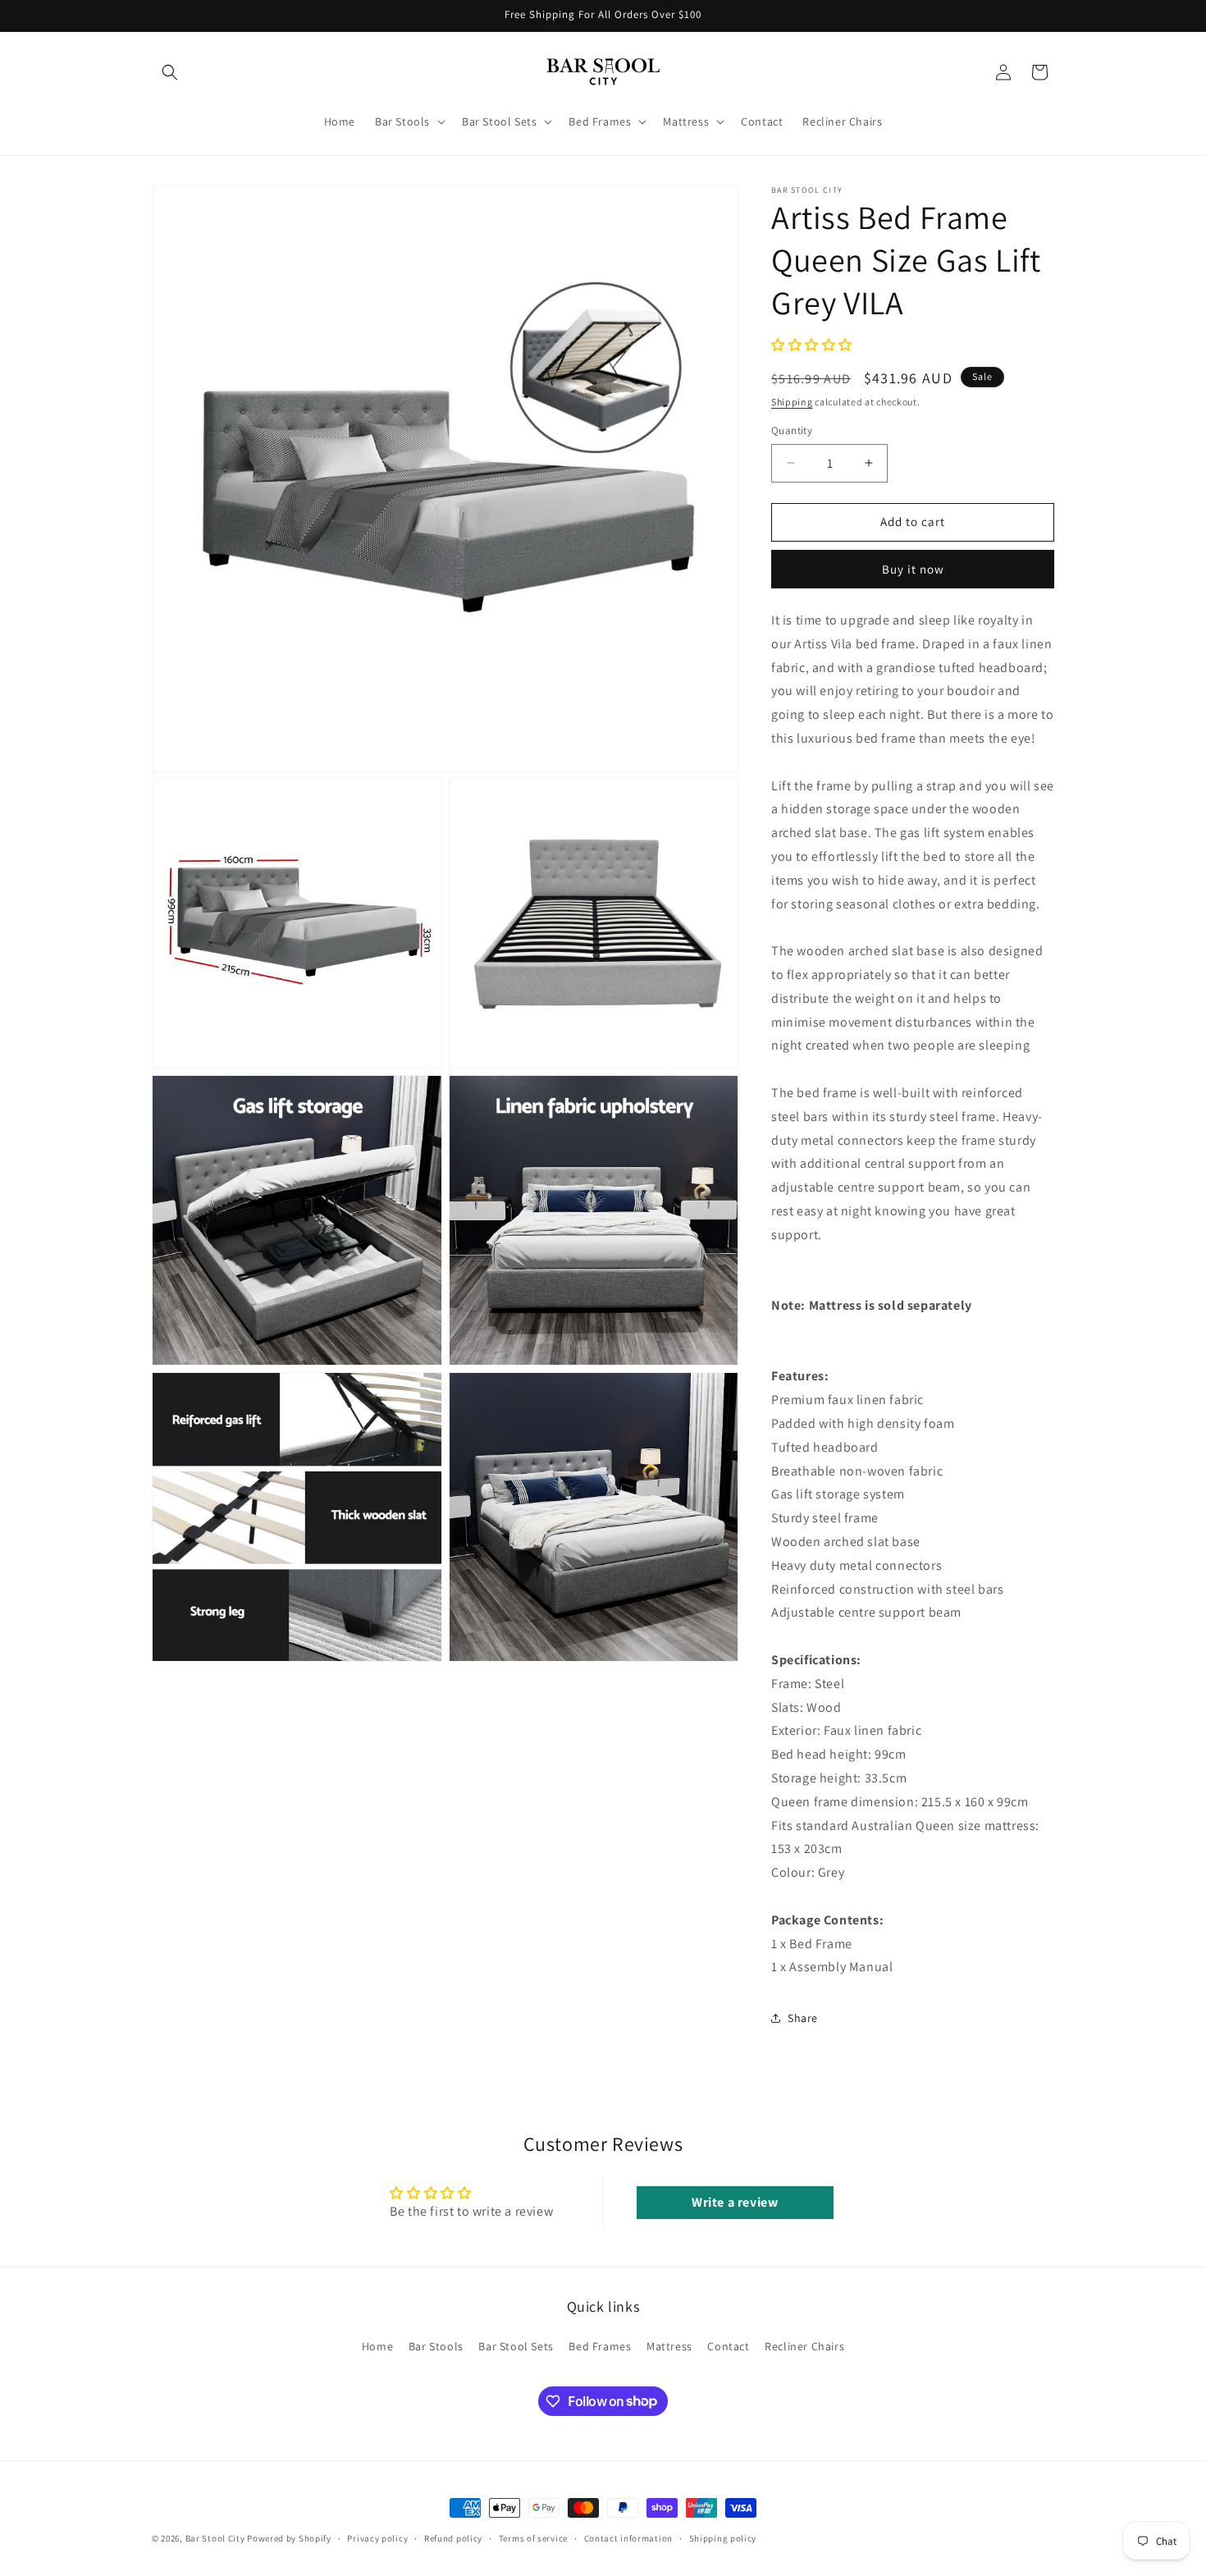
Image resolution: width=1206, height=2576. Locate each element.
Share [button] (803, 2018)
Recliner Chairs (804, 2346)
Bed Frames (600, 2346)
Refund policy (453, 2537)
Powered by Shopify (289, 2538)
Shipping (792, 402)
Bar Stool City (215, 2538)
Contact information (628, 2537)
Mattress (669, 2346)
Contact (728, 2346)
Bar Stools (436, 2346)
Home (377, 2346)
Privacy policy (377, 2537)
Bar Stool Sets (516, 2346)
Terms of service (533, 2537)
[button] (170, 72)
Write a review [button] (735, 2202)
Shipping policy (723, 2537)
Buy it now (913, 569)
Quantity (792, 430)
